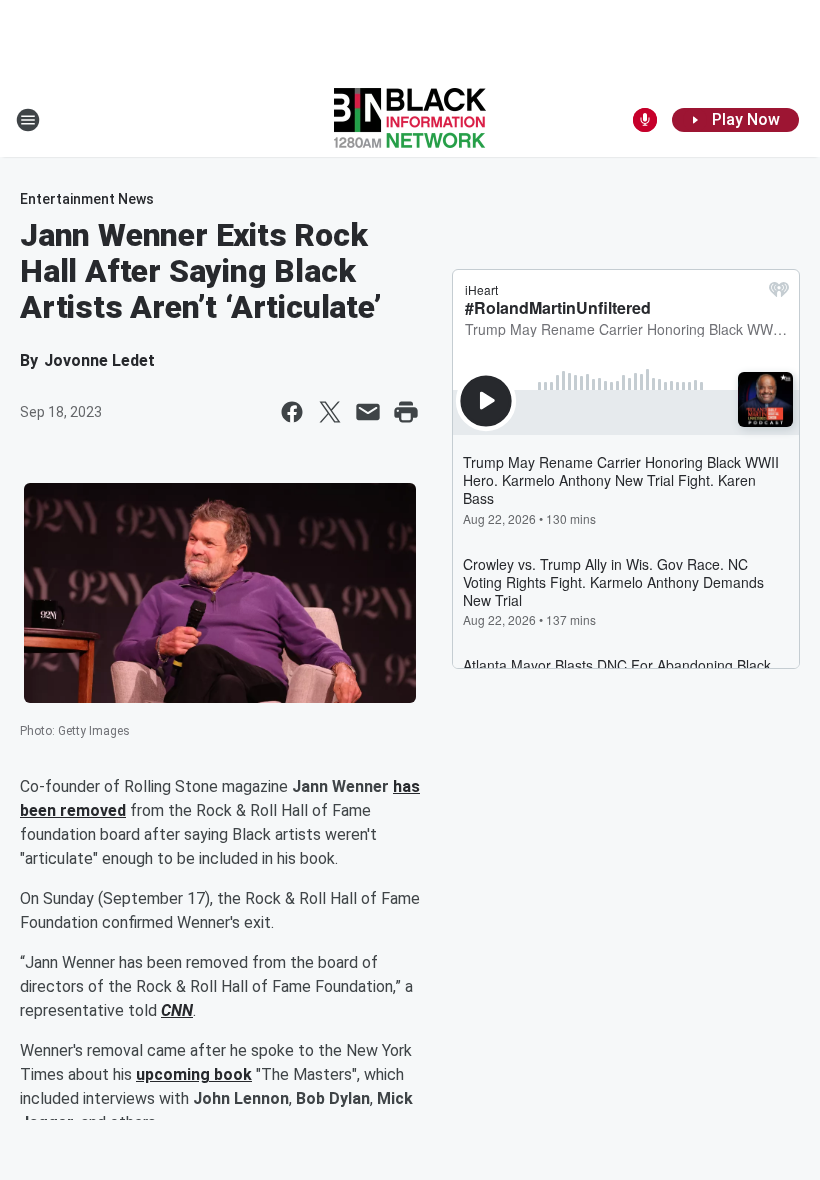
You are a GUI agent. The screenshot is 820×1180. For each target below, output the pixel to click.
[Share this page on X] (330, 412)
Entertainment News (87, 199)
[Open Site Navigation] (28, 120)
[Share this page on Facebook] (292, 412)
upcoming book (194, 1074)
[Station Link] (410, 120)
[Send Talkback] (645, 120)
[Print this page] (406, 412)
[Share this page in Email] (368, 412)
